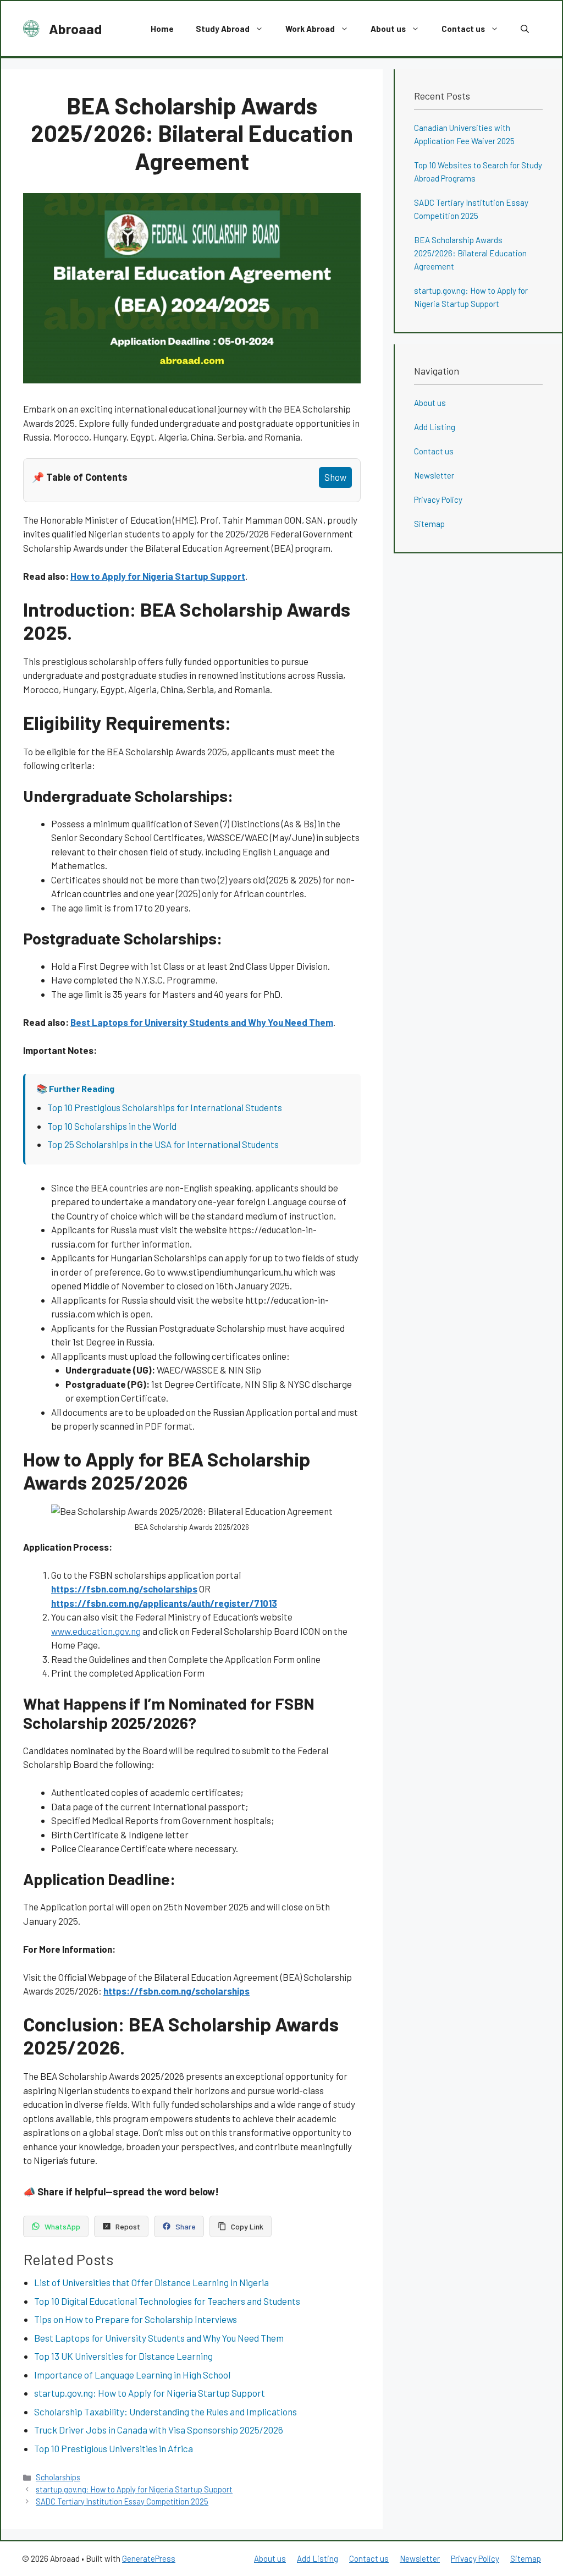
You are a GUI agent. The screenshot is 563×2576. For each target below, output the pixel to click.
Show (335, 477)
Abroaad (75, 29)
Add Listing (435, 427)
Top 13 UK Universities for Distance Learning (123, 2356)
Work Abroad (310, 29)
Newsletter (434, 475)
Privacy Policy (438, 499)
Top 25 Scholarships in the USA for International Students (163, 1144)
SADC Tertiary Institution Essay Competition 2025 (122, 2501)
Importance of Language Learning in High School (132, 2375)
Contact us (463, 29)
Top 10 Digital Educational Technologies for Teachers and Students (167, 2301)
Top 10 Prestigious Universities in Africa (114, 2448)
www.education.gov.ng (96, 1631)
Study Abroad (223, 29)
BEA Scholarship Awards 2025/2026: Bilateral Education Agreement (470, 253)
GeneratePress (149, 2558)
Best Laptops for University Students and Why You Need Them (202, 1022)
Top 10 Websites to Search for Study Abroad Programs (478, 172)
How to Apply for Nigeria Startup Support (158, 576)
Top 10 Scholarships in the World (112, 1126)
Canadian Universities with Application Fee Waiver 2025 (464, 134)
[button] (525, 29)
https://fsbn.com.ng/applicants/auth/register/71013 (164, 1603)
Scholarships (58, 2477)
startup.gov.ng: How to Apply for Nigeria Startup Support (150, 2393)
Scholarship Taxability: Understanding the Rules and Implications (165, 2412)
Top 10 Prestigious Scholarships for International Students (165, 1107)
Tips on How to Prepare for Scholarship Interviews (136, 2319)
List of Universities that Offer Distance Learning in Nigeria (151, 2282)
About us (388, 29)
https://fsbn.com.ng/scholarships (124, 1589)
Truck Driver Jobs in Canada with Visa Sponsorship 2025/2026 (159, 2430)
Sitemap (429, 524)
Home (162, 29)
